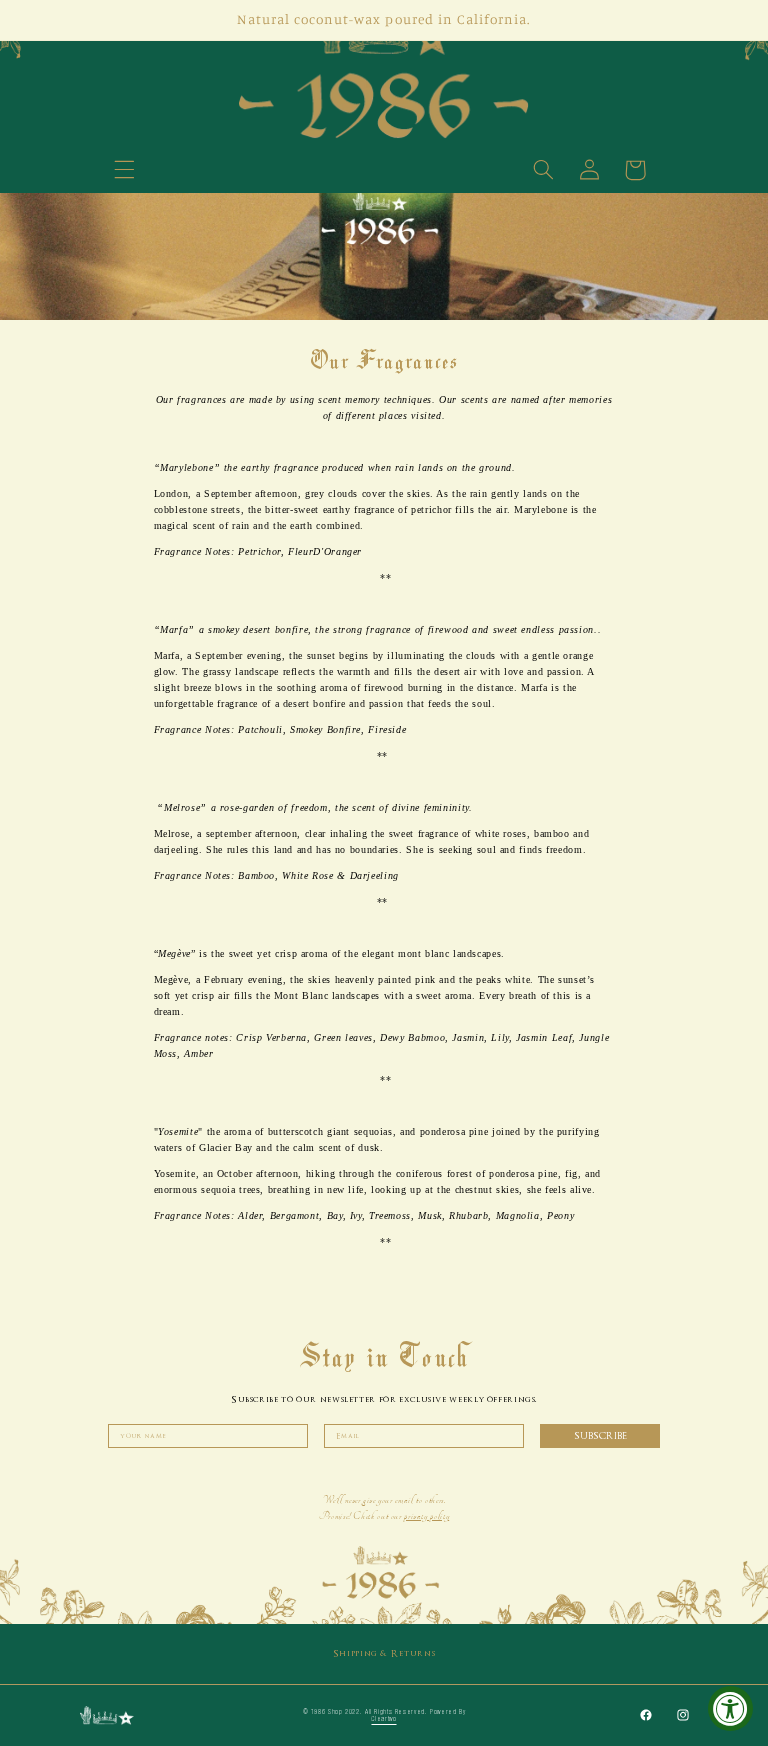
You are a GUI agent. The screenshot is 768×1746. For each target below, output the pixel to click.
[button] (124, 170)
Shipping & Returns (384, 1653)
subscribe (600, 1435)
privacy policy (426, 1516)
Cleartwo (383, 1718)
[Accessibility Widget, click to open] (730, 1708)
